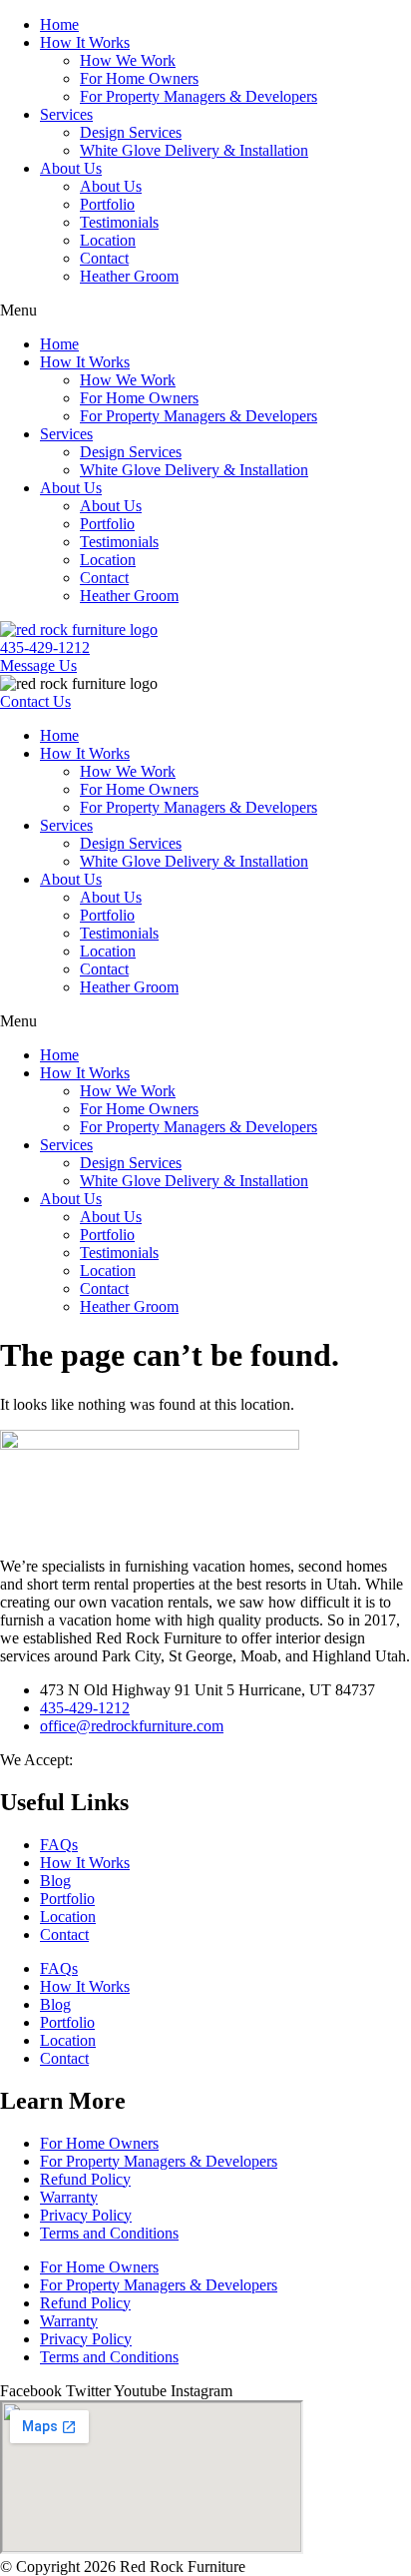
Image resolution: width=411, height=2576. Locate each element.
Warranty (69, 2197)
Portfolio (107, 204)
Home (59, 24)
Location (108, 240)
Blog (55, 1881)
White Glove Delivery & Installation (194, 150)
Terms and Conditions (109, 2233)
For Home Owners (139, 78)
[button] (205, 311)
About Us (71, 168)
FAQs (59, 1845)
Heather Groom (129, 276)
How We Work (128, 60)
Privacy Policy (86, 2215)
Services (66, 114)
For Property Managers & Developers (199, 96)
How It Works (85, 42)
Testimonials (119, 222)
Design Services (131, 132)
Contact (104, 258)
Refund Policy (85, 2179)
